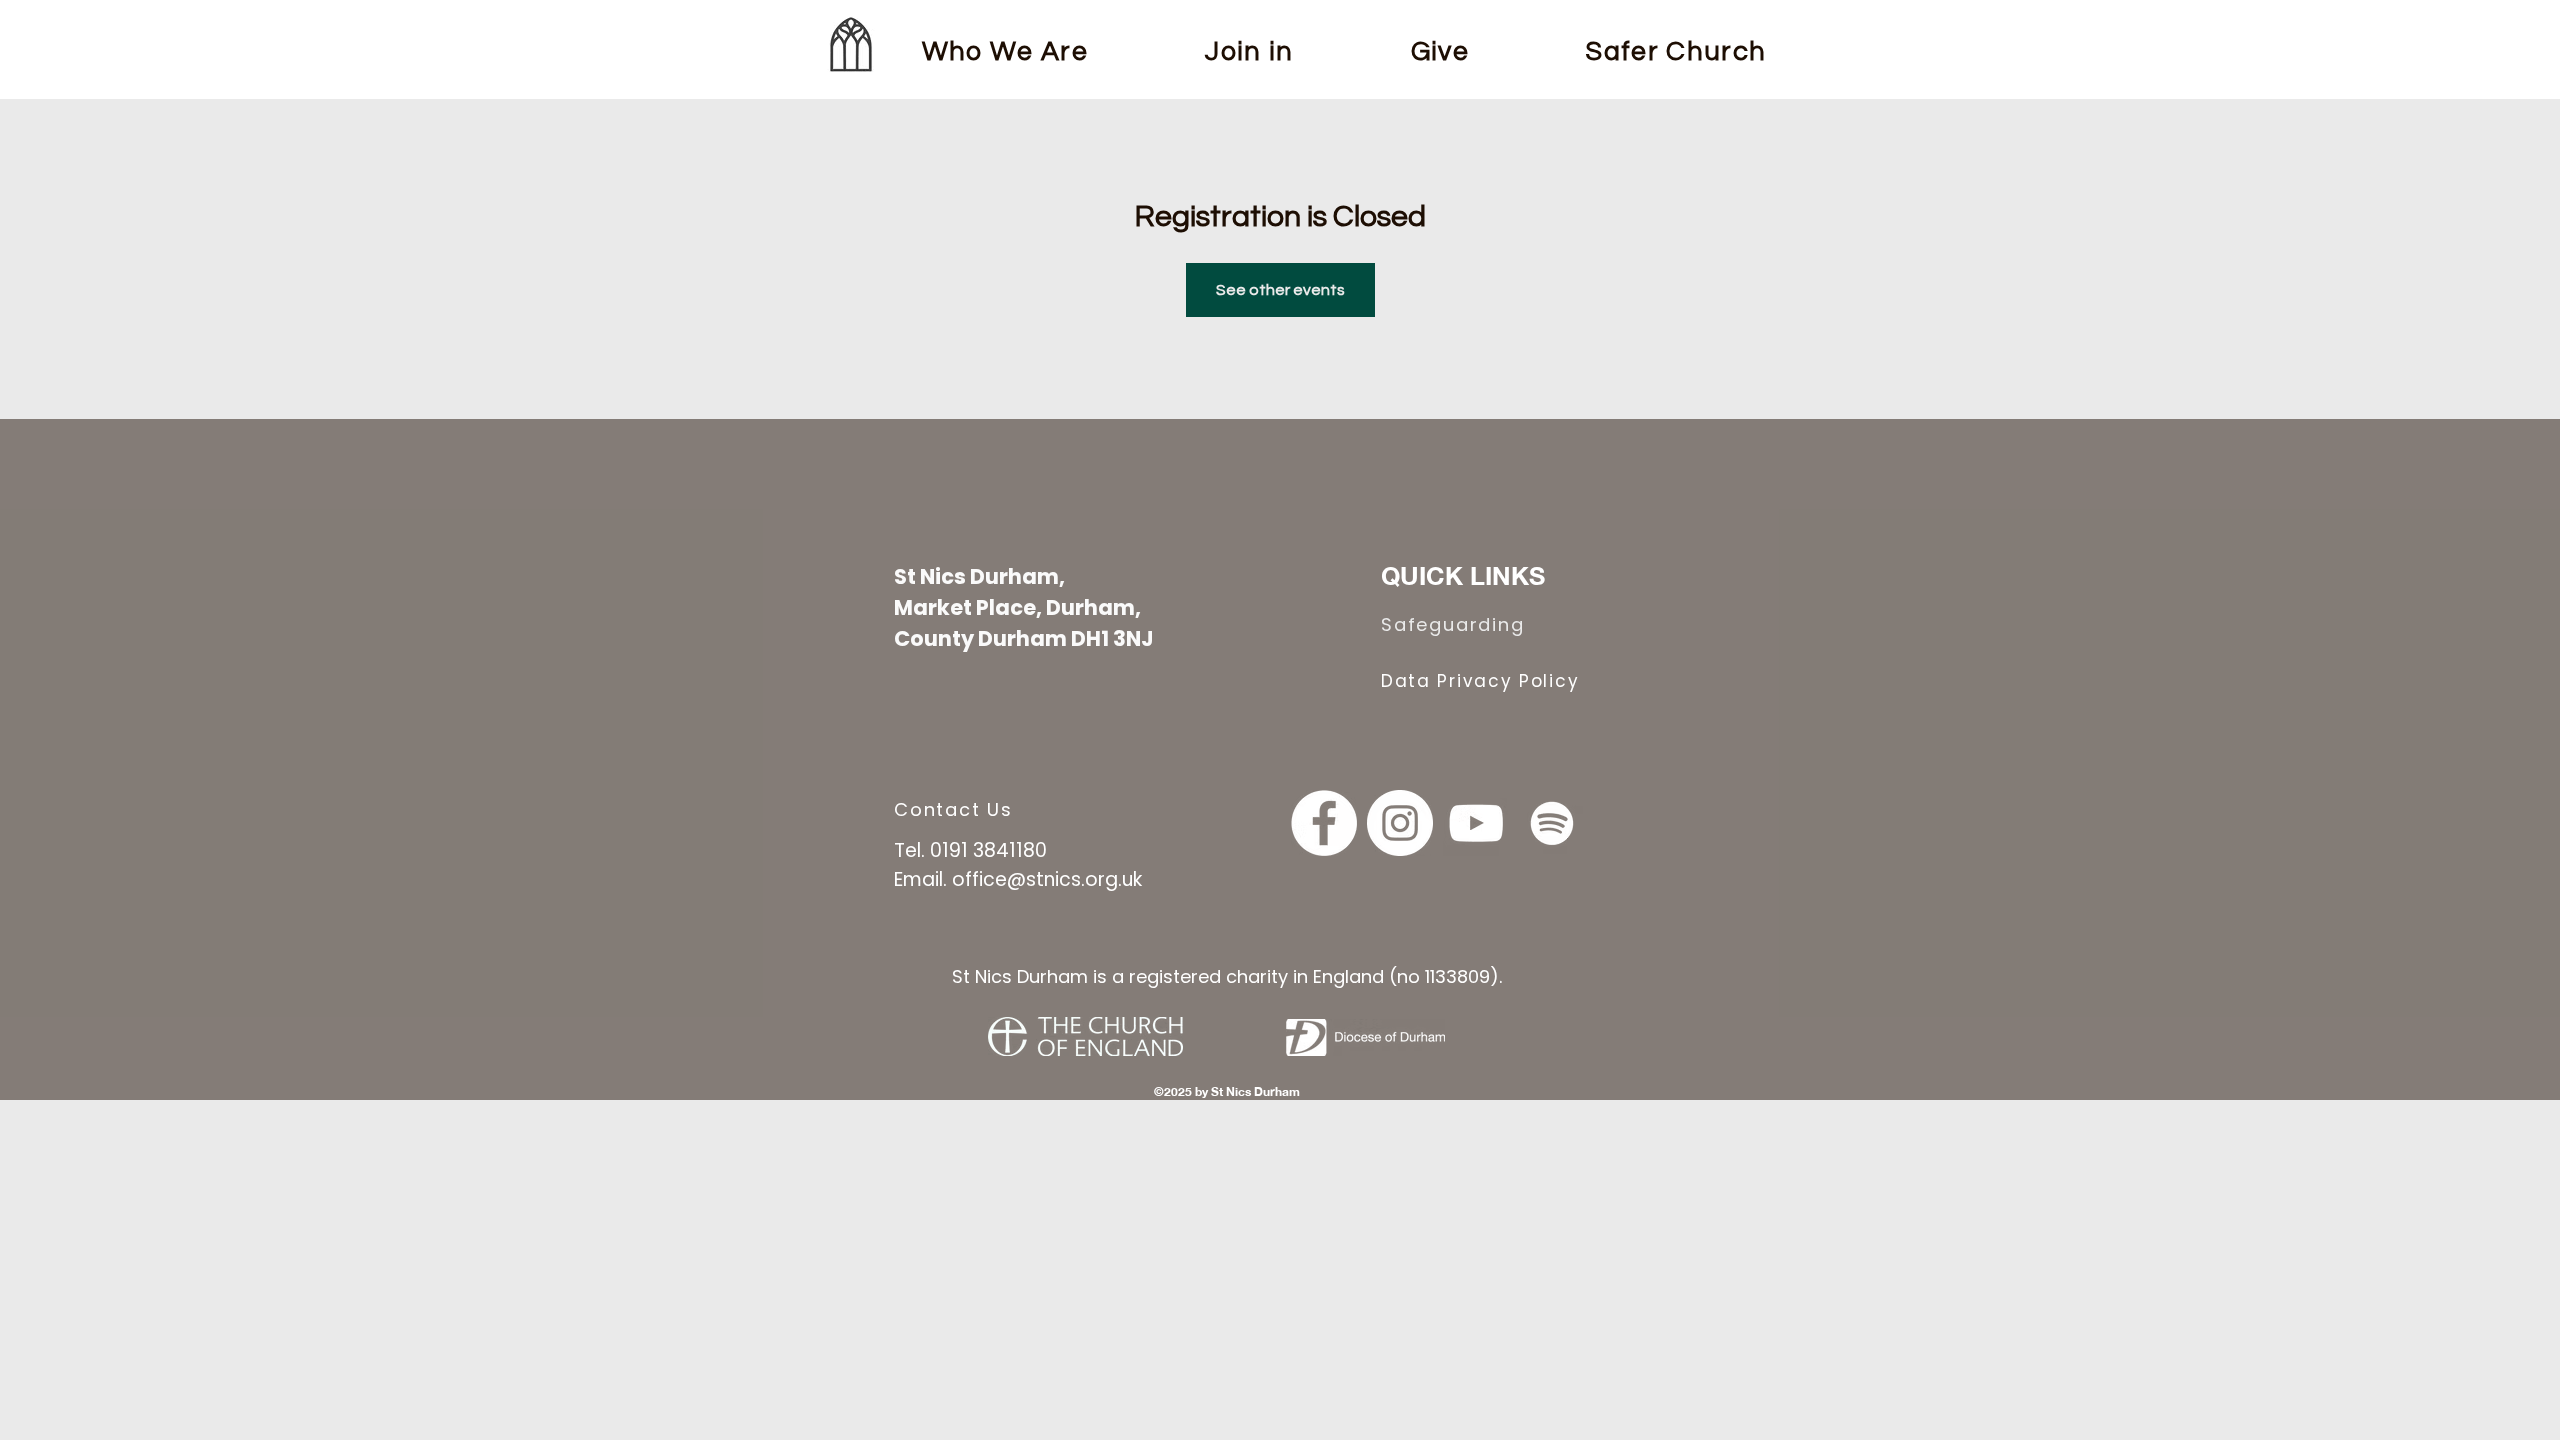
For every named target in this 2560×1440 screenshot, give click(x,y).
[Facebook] (1324, 823)
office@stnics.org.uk (1047, 879)
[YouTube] (1476, 823)
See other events (1280, 290)
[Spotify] (1552, 823)
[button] (1250, 52)
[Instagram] (1400, 823)
